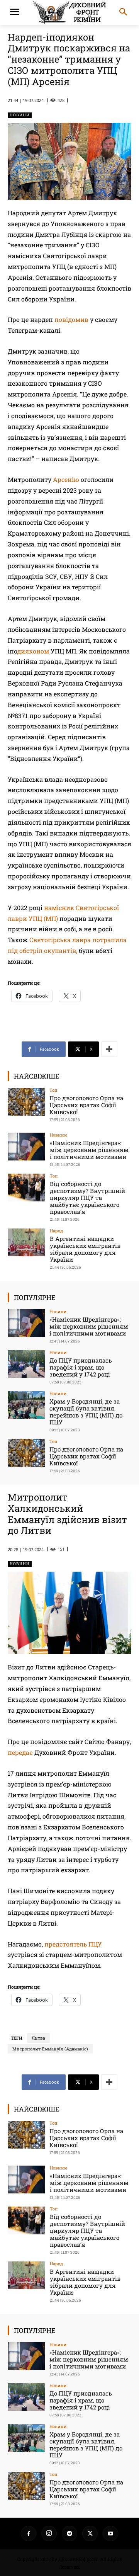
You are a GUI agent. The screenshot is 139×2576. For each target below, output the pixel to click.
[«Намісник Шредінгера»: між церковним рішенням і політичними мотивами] (26, 1147)
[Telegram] (69, 2533)
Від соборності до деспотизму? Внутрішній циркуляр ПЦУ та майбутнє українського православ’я (87, 1198)
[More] (109, 1049)
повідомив (71, 319)
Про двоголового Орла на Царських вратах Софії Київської (86, 1105)
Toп (53, 1090)
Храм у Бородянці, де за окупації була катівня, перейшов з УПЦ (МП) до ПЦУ (86, 1412)
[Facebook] (29, 2533)
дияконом (33, 651)
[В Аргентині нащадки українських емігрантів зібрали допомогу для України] (26, 1242)
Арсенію (66, 479)
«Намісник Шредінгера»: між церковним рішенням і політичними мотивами (89, 1150)
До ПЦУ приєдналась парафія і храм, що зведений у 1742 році (81, 1367)
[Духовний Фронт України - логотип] (69, 12)
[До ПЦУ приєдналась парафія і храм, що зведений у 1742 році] (26, 1364)
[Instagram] (49, 2533)
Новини (20, 115)
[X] (90, 2533)
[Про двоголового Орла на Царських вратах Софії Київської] (26, 1102)
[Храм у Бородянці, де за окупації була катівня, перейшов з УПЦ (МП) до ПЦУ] (26, 1405)
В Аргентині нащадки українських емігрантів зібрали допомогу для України (85, 1249)
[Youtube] (110, 2533)
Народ (56, 1231)
